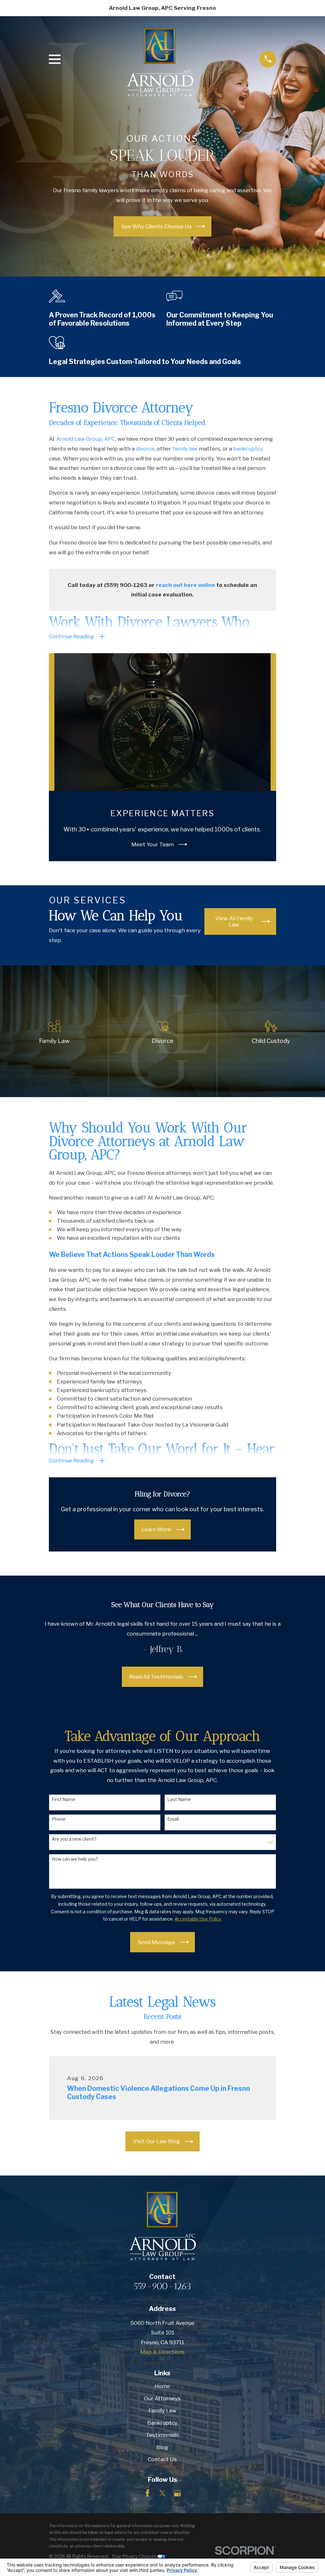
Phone (59, 1819)
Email (173, 1819)
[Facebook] (148, 2493)
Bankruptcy (162, 2423)
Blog (162, 2447)
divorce (145, 449)
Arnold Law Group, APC (86, 439)
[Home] (160, 59)
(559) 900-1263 (126, 585)
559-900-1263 (162, 2286)
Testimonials (162, 2435)
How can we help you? (75, 1859)
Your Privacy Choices (135, 2556)
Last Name (179, 1799)
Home (162, 2386)
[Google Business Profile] (177, 2493)
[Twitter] (162, 2493)
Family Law (162, 2410)
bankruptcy (248, 449)
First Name (64, 1799)
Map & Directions (162, 2352)
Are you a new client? (74, 1839)
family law (185, 449)
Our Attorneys (162, 2398)
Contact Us (162, 2459)
